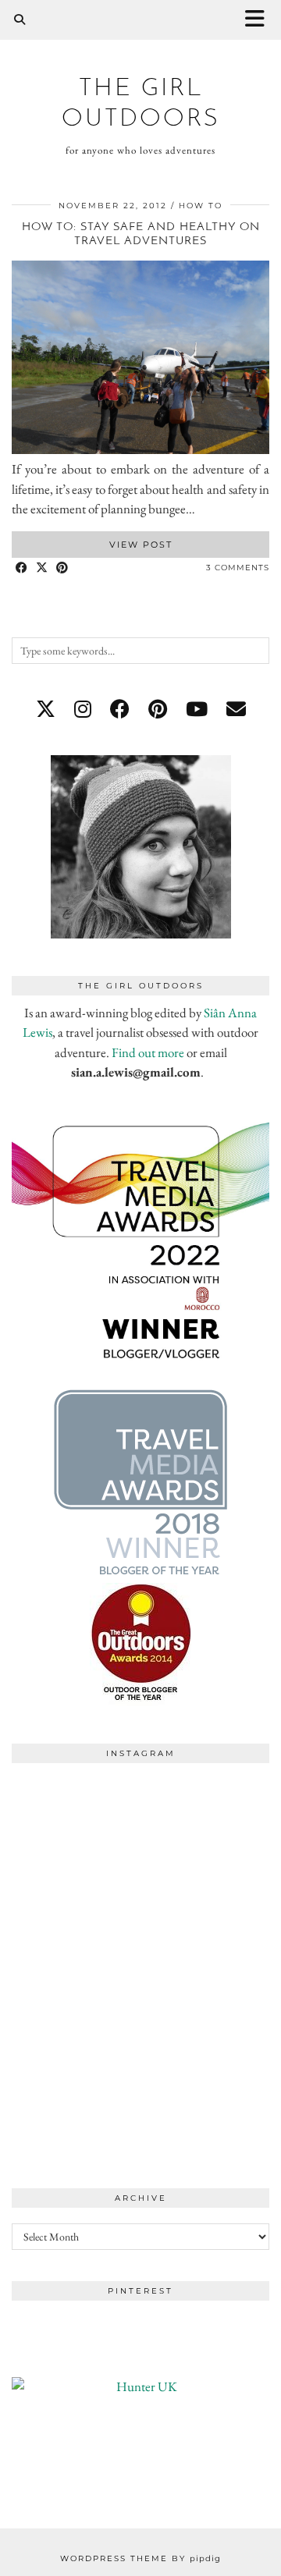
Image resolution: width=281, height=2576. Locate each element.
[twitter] (46, 709)
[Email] (236, 709)
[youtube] (197, 709)
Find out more (148, 1052)
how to (201, 206)
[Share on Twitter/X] (42, 568)
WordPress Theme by (140, 2558)
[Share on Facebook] (22, 568)
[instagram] (83, 709)
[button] (260, 20)
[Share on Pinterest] (62, 568)
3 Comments (238, 568)
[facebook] (120, 709)
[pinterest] (158, 709)
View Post (141, 545)
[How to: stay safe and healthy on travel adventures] (140, 449)
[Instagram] (76, 1835)
